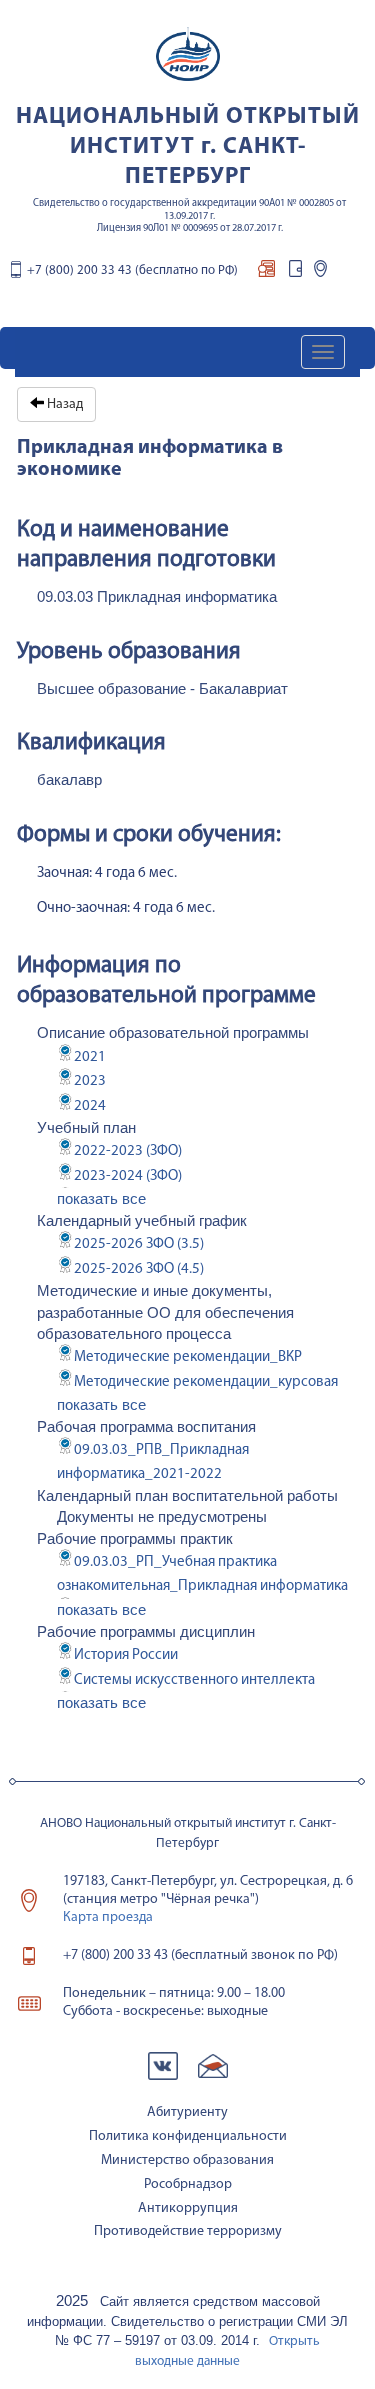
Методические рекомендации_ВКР (188, 1357)
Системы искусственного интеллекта (194, 1680)
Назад (63, 404)
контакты (320, 273)
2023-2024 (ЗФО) (128, 1176)
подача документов (266, 273)
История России (126, 1655)
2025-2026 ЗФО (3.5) (139, 1244)
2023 (90, 1081)
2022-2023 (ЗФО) (128, 1151)
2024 (90, 1106)
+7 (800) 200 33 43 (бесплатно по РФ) (132, 270)
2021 (90, 1057)
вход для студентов (295, 273)
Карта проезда (108, 1917)
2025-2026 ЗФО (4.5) (139, 1269)
